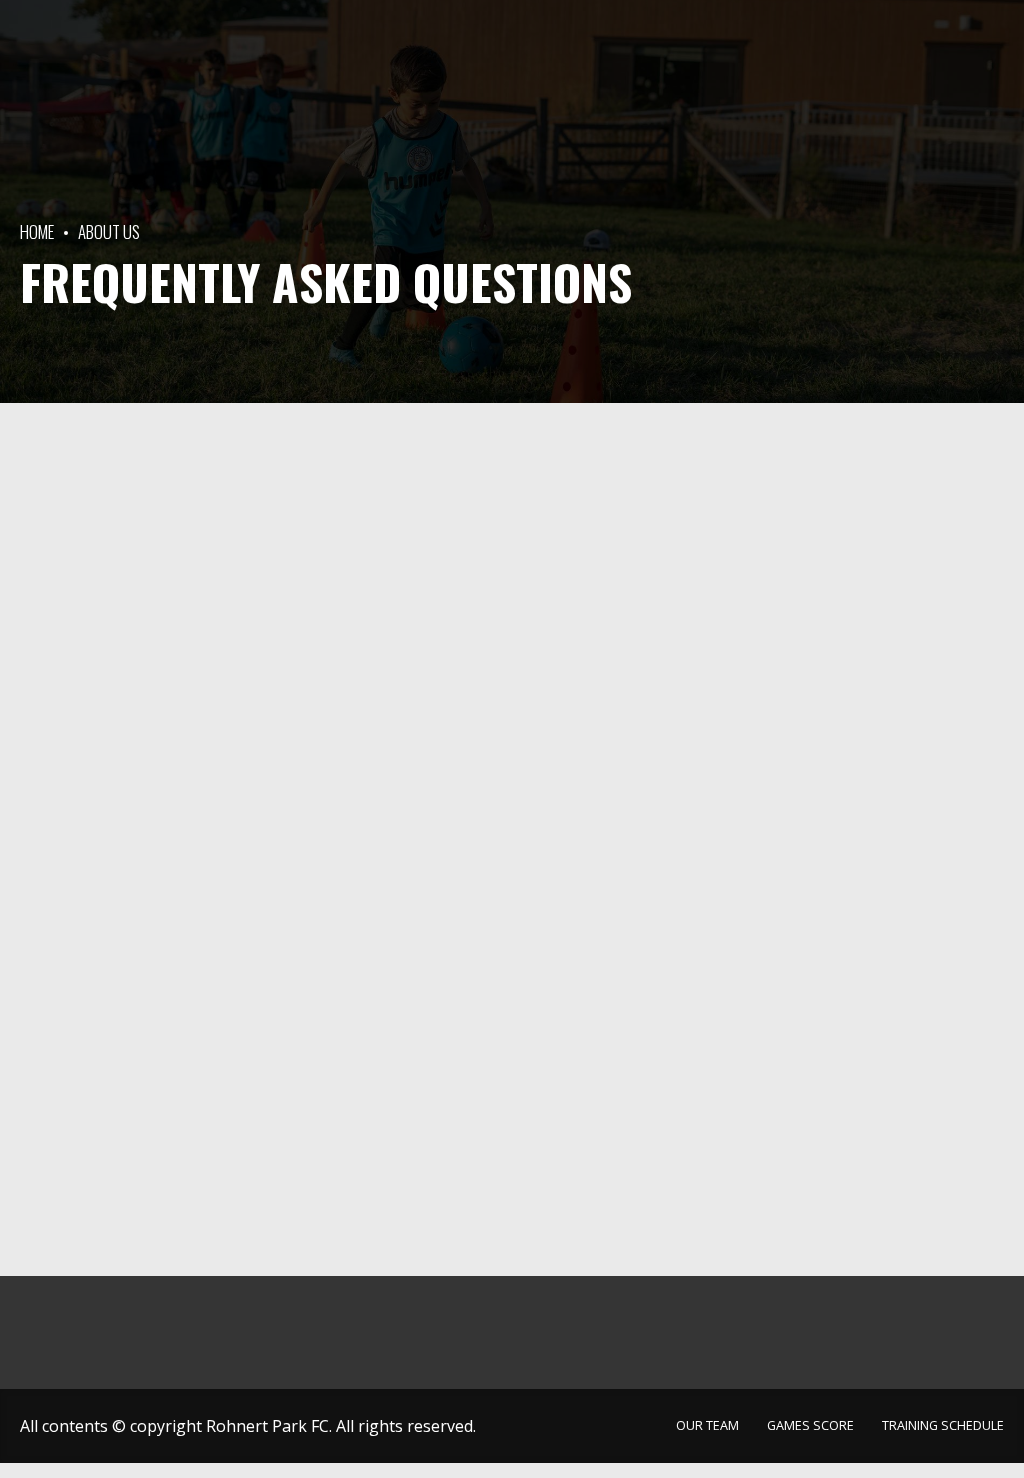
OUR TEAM (740, 455)
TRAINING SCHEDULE (770, 551)
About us (109, 231)
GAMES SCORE (752, 503)
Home (37, 231)
